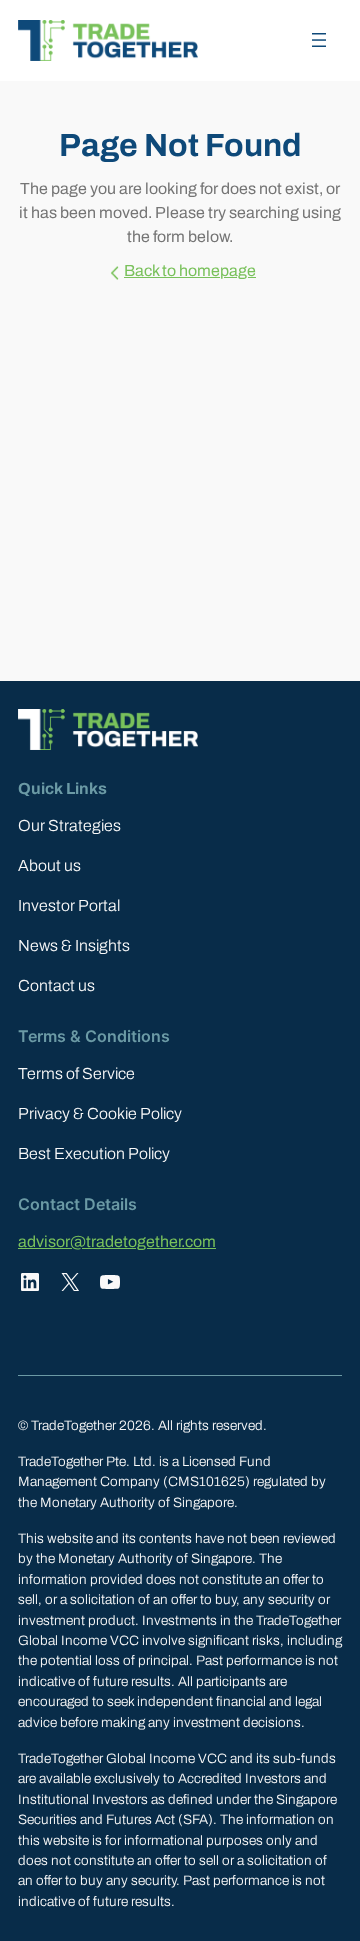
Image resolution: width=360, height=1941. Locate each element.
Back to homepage (190, 270)
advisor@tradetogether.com (117, 1241)
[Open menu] (319, 40)
